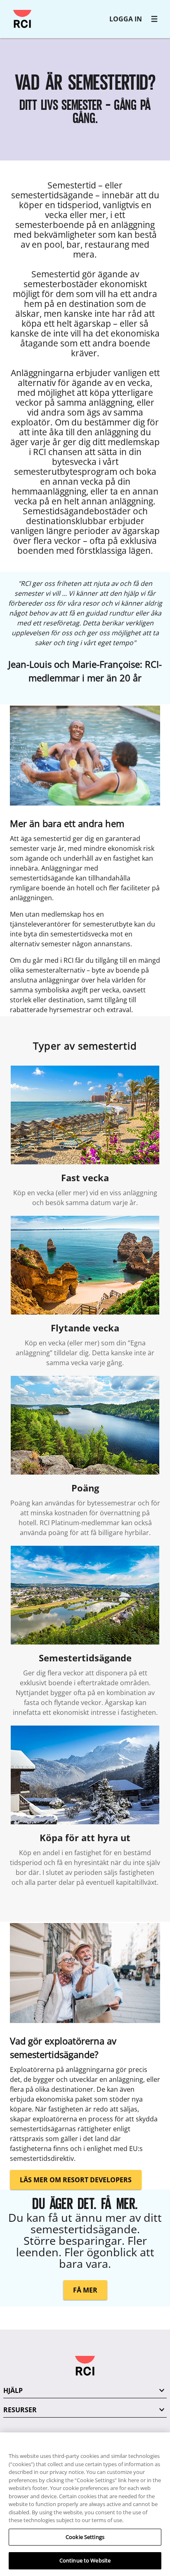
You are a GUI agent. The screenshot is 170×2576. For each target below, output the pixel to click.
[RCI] (22, 19)
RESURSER (20, 2410)
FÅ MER (85, 2290)
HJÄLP (13, 2390)
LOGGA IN (126, 19)
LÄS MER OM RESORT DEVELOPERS (76, 2180)
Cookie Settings (85, 2537)
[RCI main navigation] (154, 19)
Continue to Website (85, 2560)
